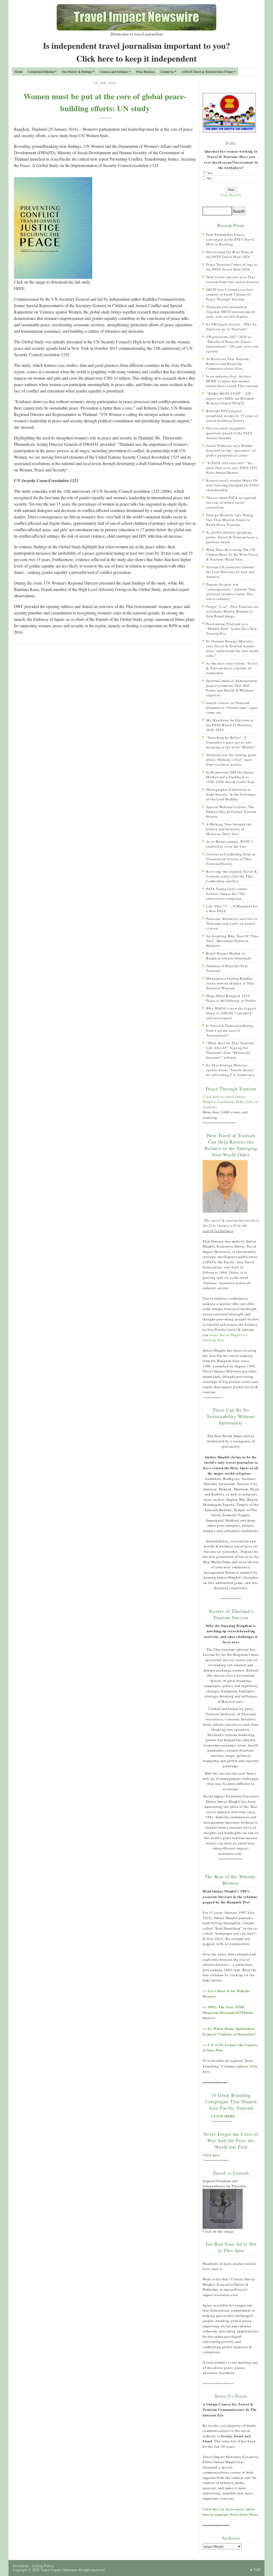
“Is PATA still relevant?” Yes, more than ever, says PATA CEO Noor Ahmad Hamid (232, 468)
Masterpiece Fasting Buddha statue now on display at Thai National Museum (230, 983)
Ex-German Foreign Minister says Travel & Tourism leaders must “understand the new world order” (232, 648)
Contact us (167, 72)
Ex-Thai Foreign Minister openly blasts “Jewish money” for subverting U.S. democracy (231, 1070)
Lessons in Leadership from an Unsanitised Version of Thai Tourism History (231, 859)
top (257, 2570)
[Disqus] (105, 717)
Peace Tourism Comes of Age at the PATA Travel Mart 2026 (232, 267)
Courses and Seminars (114, 72)
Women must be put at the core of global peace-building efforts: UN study (105, 102)
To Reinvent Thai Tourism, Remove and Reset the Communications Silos (228, 364)
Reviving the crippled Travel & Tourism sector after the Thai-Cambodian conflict (232, 876)
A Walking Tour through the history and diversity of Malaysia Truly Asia (229, 829)
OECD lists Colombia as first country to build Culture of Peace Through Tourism (230, 294)
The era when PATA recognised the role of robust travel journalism (231, 502)
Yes (210, 173)
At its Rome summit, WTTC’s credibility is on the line (230, 844)
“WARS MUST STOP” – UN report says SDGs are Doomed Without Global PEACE (230, 398)
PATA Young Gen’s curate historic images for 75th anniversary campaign (227, 894)
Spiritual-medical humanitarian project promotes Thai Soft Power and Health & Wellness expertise (232, 688)
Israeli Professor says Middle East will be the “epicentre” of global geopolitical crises (231, 450)
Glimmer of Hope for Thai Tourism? (227, 968)
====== (105, 118)
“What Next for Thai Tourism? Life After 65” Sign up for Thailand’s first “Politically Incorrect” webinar (230, 1050)
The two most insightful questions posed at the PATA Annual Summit (229, 433)
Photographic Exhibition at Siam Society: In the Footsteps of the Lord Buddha (231, 794)
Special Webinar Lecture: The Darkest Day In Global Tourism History (231, 812)
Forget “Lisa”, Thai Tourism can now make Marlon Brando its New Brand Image (232, 611)
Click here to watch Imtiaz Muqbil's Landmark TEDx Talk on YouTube (230, 1102)
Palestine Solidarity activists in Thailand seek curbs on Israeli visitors (232, 923)
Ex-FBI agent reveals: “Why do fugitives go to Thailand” (232, 327)
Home (19, 72)
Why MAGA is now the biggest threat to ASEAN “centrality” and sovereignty (231, 1013)
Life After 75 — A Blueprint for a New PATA (232, 908)
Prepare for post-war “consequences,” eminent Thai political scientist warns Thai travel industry (231, 592)
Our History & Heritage (77, 72)
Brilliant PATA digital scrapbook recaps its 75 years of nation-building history (232, 416)
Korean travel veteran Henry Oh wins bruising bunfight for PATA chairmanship (232, 485)
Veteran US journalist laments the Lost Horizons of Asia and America (230, 572)
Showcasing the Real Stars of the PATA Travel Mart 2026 (230, 254)
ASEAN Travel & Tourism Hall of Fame (207, 72)
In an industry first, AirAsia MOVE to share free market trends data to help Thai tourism (232, 381)
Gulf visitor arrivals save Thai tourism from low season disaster (233, 279)
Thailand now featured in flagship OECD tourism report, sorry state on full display (231, 312)
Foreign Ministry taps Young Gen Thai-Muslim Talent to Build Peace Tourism (230, 520)
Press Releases (146, 72)
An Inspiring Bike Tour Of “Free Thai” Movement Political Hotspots (232, 941)
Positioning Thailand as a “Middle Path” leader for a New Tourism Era (232, 629)
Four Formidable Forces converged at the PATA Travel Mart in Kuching (230, 239)
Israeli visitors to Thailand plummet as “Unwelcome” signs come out (232, 708)
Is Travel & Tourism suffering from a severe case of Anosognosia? (230, 1030)
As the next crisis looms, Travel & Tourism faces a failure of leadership (232, 668)
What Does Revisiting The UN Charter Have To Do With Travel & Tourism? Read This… (232, 554)
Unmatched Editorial (41, 72)
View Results (231, 195)
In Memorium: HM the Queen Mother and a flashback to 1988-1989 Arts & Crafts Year (230, 777)
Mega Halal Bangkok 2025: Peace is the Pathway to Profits (231, 998)
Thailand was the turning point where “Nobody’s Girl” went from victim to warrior (231, 760)
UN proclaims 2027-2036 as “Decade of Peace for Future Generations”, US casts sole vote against (232, 344)
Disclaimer (21, 2566)
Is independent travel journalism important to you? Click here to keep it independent (136, 52)
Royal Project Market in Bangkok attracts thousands (229, 956)
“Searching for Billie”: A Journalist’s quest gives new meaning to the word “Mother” (231, 742)
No (210, 178)
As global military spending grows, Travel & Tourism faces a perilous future (232, 537)
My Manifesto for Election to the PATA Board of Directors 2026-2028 (230, 725)
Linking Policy (43, 2566)
